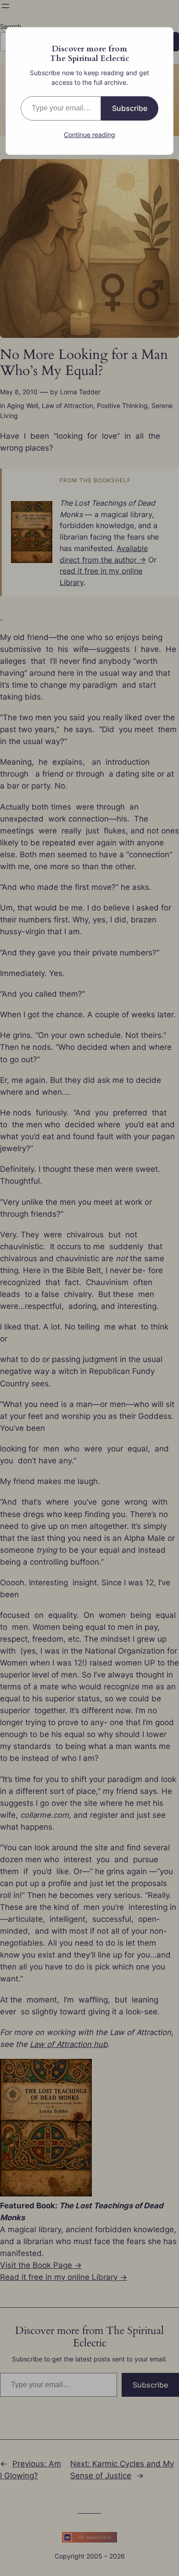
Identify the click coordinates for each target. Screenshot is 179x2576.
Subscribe (130, 108)
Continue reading (89, 135)
